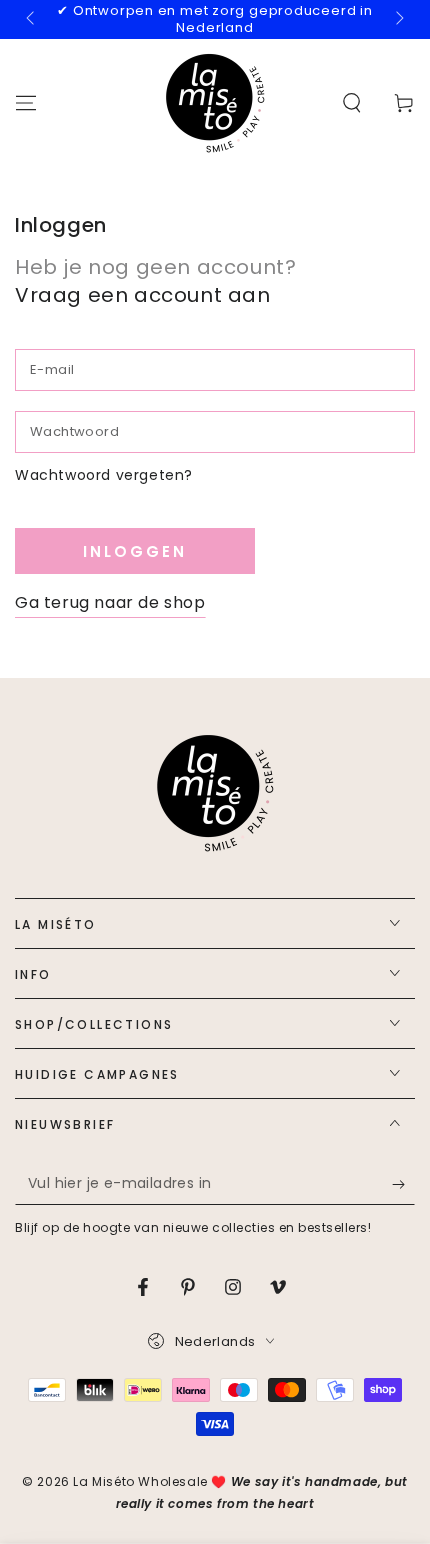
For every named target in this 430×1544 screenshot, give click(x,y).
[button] (352, 103)
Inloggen (135, 551)
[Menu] (26, 103)
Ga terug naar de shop (110, 602)
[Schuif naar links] (32, 19)
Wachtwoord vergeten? (104, 475)
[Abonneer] (403, 1185)
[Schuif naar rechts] (398, 19)
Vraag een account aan (143, 295)
